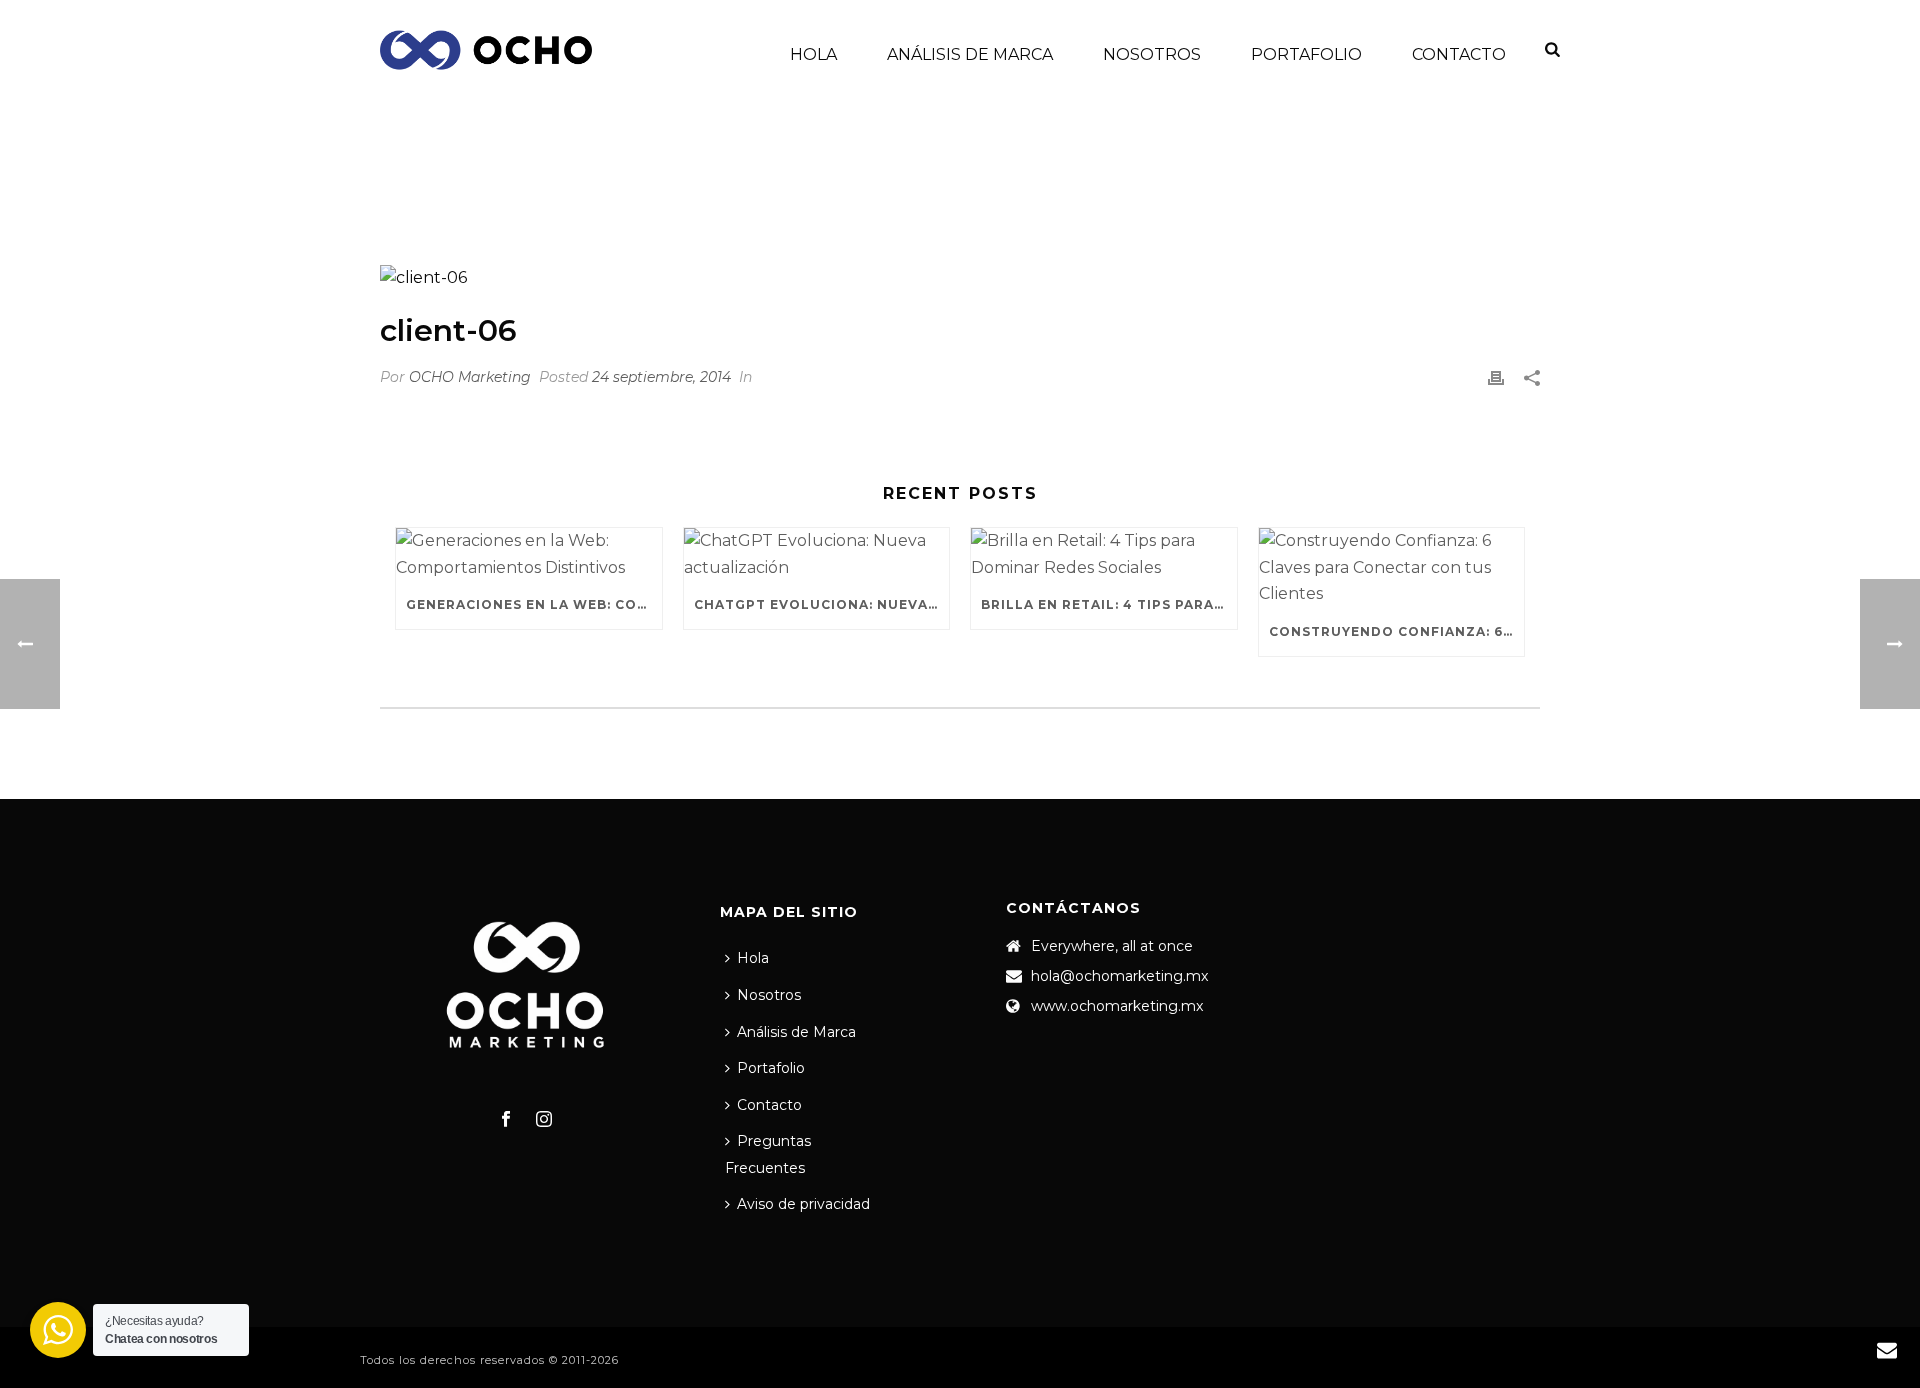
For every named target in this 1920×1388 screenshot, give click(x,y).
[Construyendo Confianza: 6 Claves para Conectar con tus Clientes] (1392, 568)
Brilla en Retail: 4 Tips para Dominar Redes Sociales (1109, 604)
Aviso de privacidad (803, 1204)
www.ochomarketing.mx (1117, 1006)
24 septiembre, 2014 (661, 377)
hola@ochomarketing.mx (1119, 976)
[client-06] (960, 277)
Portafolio (1306, 54)
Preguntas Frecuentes (768, 1154)
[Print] (1496, 377)
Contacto (1459, 54)
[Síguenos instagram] (544, 1120)
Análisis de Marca (970, 54)
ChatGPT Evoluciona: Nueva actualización (822, 604)
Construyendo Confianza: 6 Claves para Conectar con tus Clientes (1397, 631)
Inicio (1360, 195)
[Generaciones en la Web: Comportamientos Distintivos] (529, 554)
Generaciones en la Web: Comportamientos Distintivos (534, 604)
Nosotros (1152, 54)
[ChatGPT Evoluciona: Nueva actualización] (817, 554)
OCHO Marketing (470, 377)
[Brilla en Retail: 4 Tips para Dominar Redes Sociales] (1104, 554)
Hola (813, 54)
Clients (1420, 195)
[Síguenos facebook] (506, 1120)
